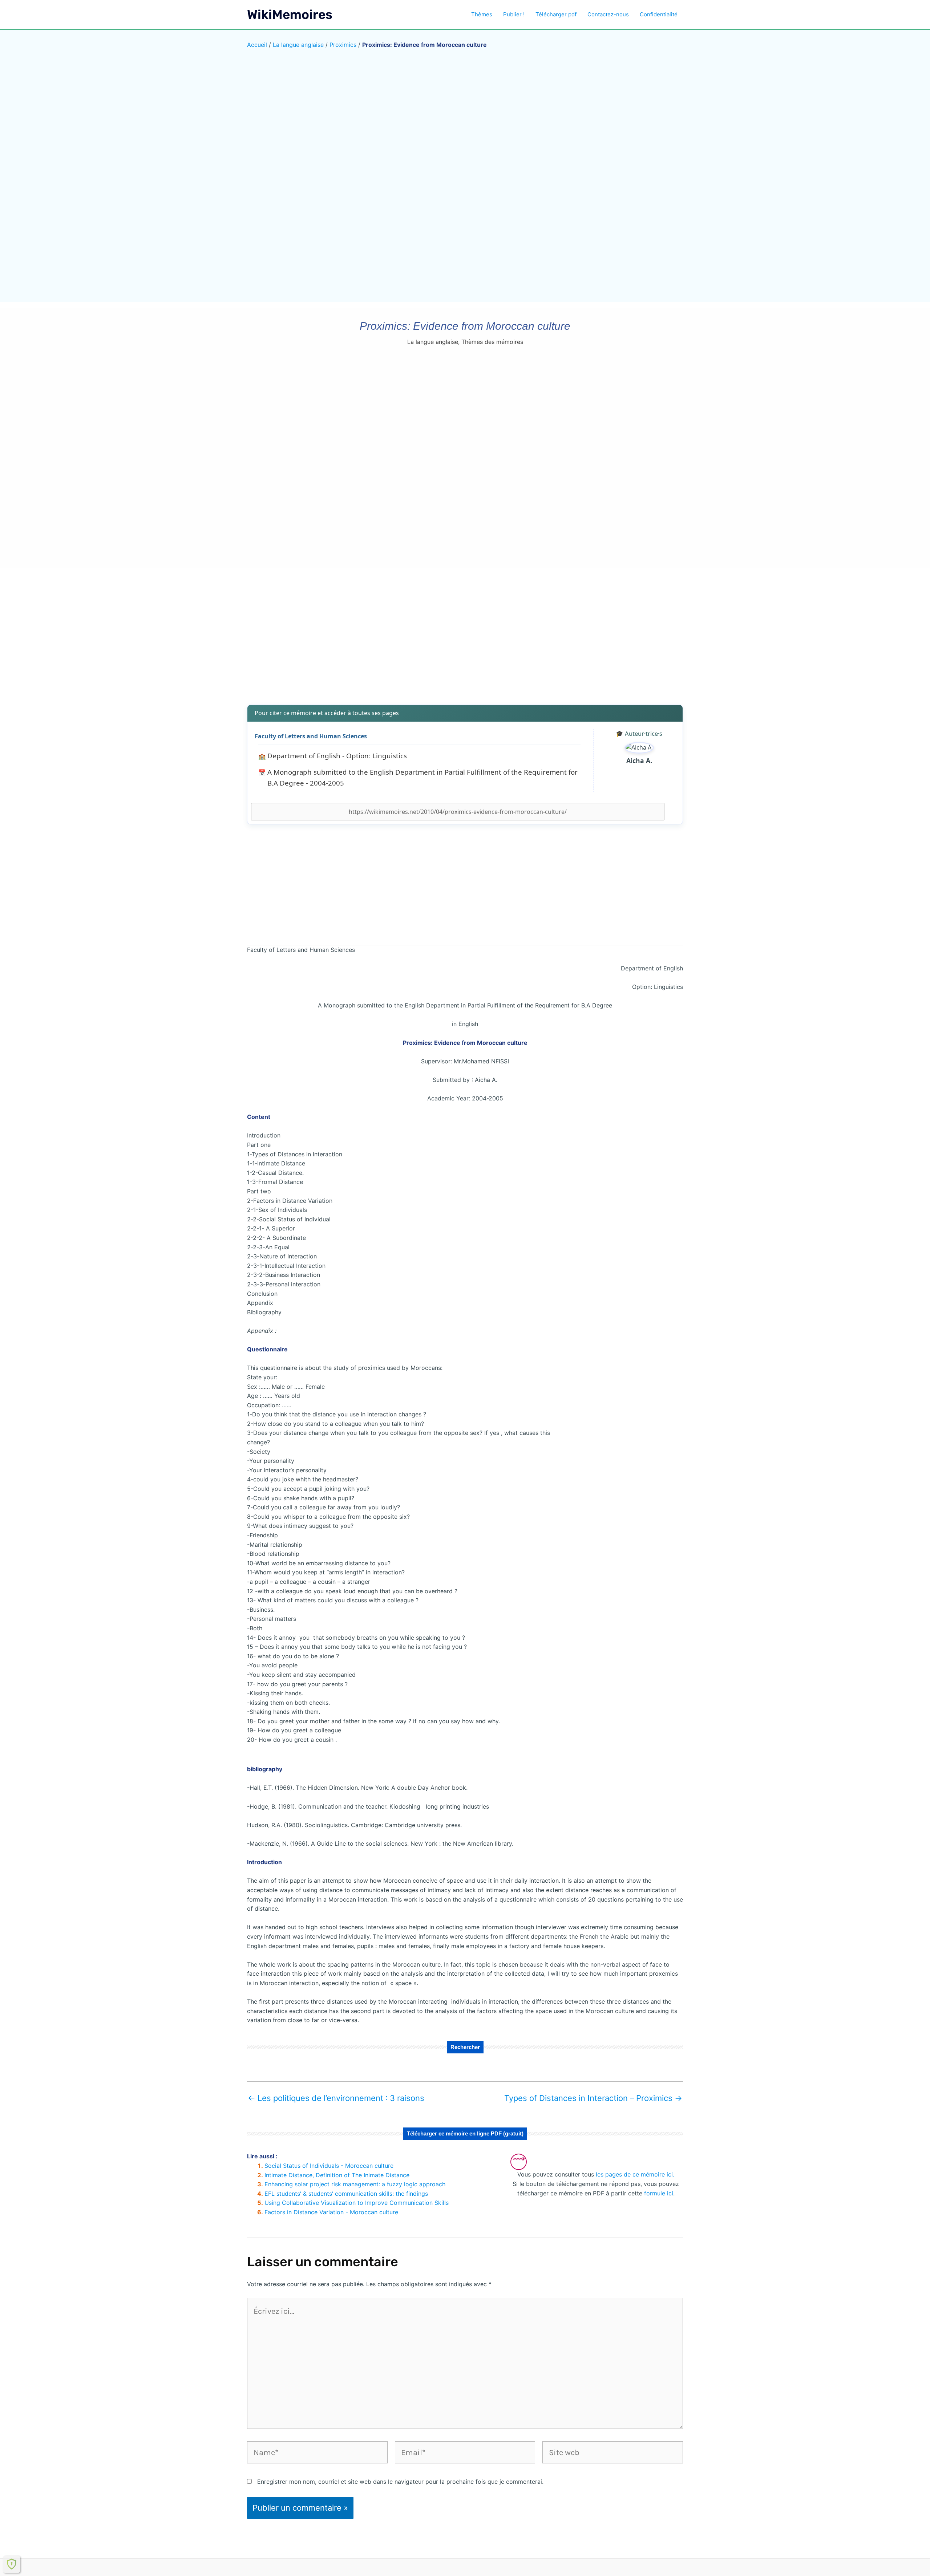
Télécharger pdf (556, 14)
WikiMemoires (290, 15)
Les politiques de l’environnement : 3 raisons (336, 2098)
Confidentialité (659, 14)
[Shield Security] (12, 2564)
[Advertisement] (465, 642)
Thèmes (482, 14)
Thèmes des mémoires (492, 342)
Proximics (343, 45)
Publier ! (514, 14)
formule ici (659, 2193)
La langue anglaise (298, 45)
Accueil (257, 45)
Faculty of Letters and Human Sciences (311, 736)
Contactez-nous (608, 14)
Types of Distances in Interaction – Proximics (593, 2098)
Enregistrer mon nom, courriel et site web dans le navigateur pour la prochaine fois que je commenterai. (400, 2482)
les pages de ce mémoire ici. (635, 2174)
